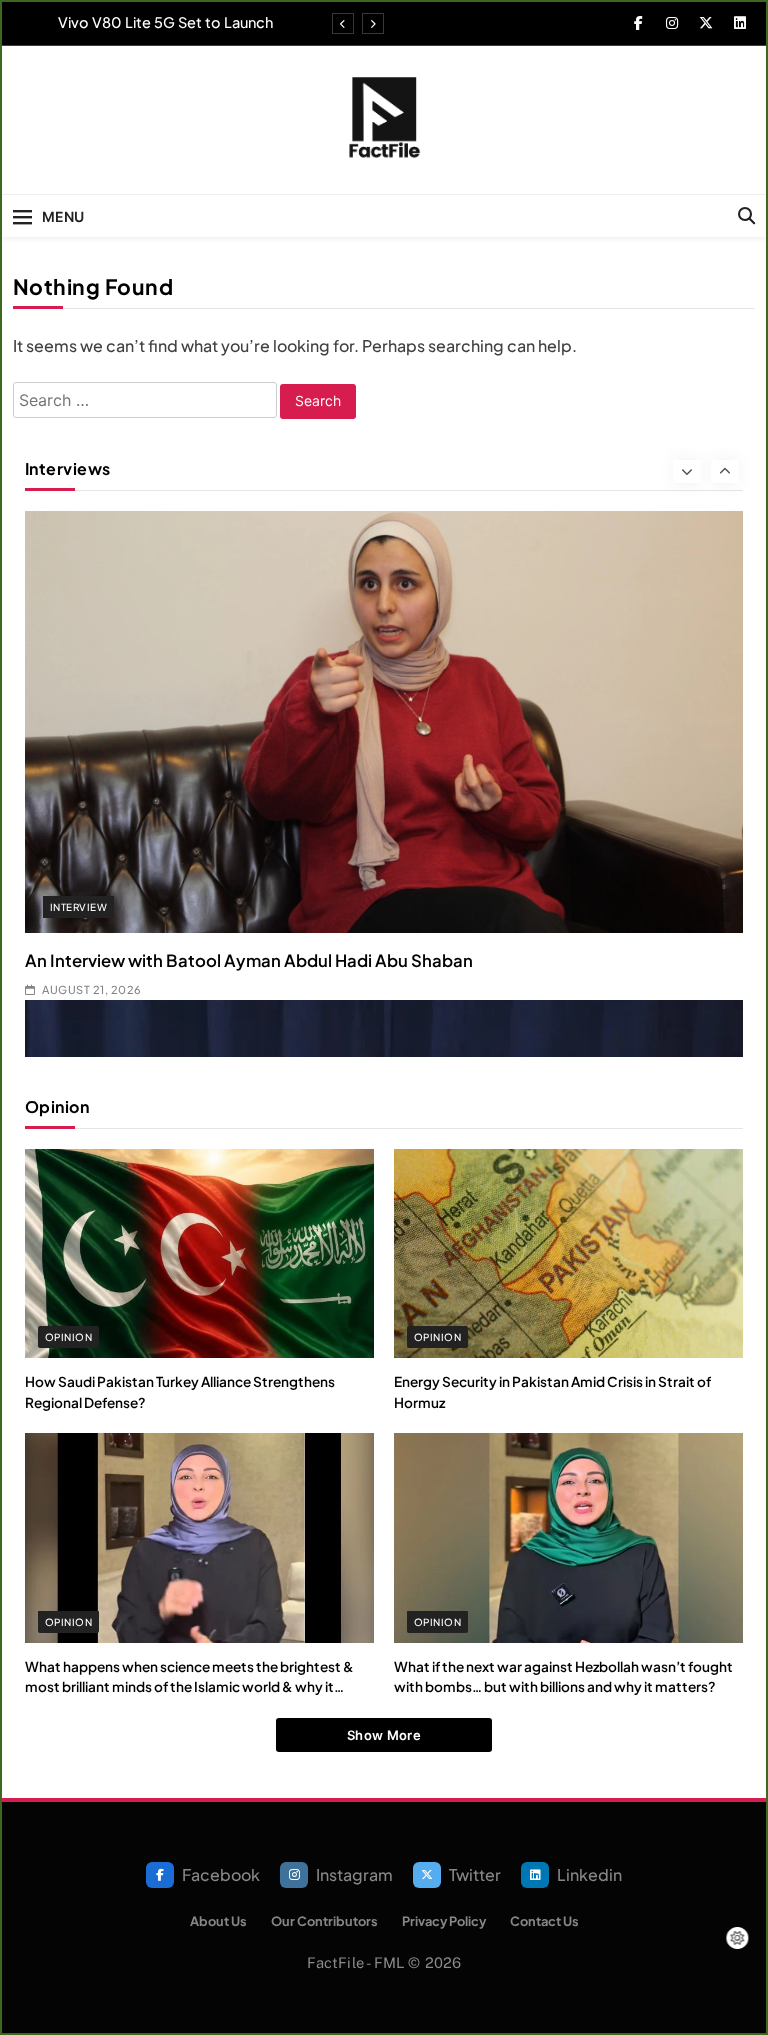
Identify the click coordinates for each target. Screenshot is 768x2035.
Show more (384, 1735)
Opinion (68, 1337)
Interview (78, 907)
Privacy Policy (444, 1921)
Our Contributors (324, 1921)
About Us (218, 1921)
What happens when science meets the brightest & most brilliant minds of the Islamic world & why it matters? (189, 1687)
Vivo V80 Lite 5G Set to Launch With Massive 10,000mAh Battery (157, 22)
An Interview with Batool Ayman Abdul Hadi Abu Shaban (249, 960)
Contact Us (544, 1921)
